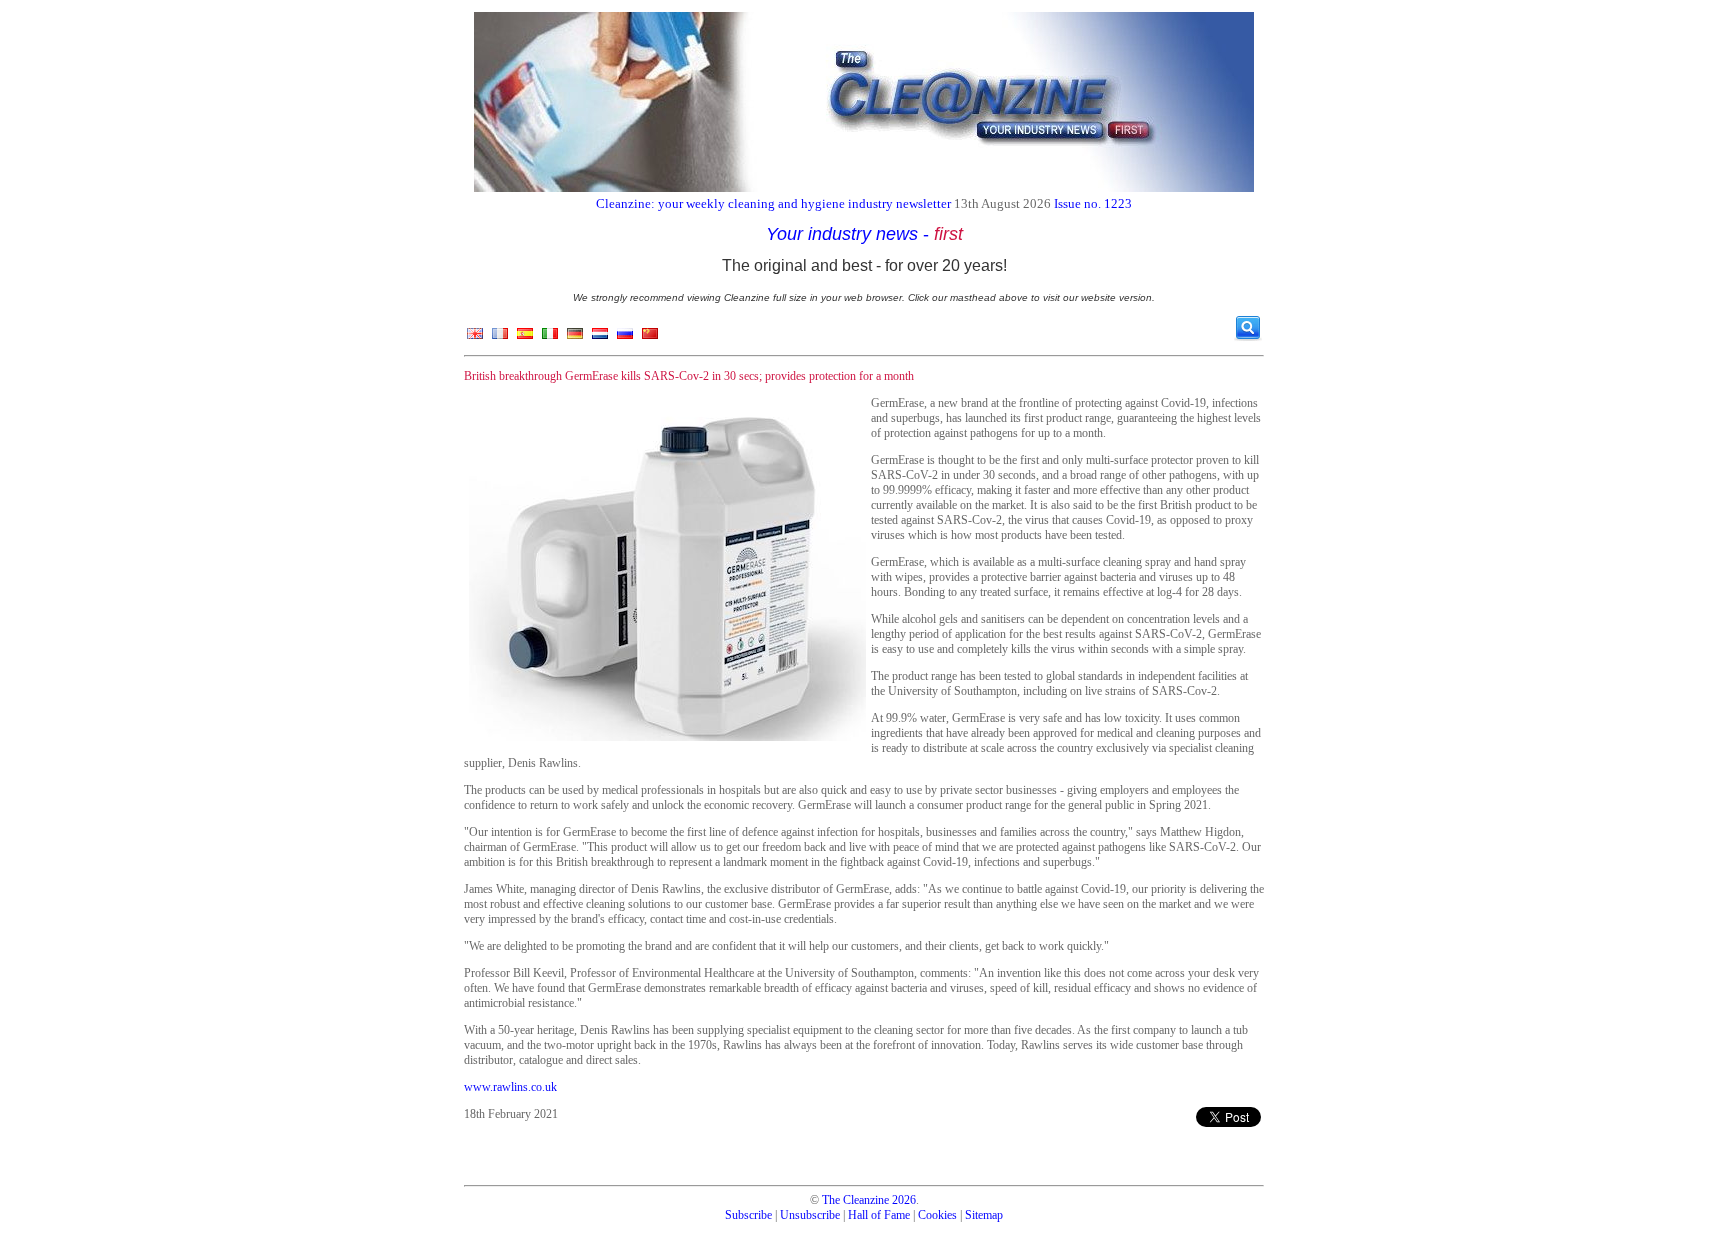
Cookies (937, 1215)
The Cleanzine (855, 1200)
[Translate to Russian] (625, 338)
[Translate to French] (500, 338)
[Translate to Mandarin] (650, 338)
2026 (904, 1200)
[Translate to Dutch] (600, 338)
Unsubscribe (810, 1215)
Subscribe (748, 1215)
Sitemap (984, 1215)
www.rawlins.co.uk (510, 1087)
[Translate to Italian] (550, 338)
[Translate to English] (475, 338)
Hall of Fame (879, 1215)
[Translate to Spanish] (525, 338)
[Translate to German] (575, 338)
